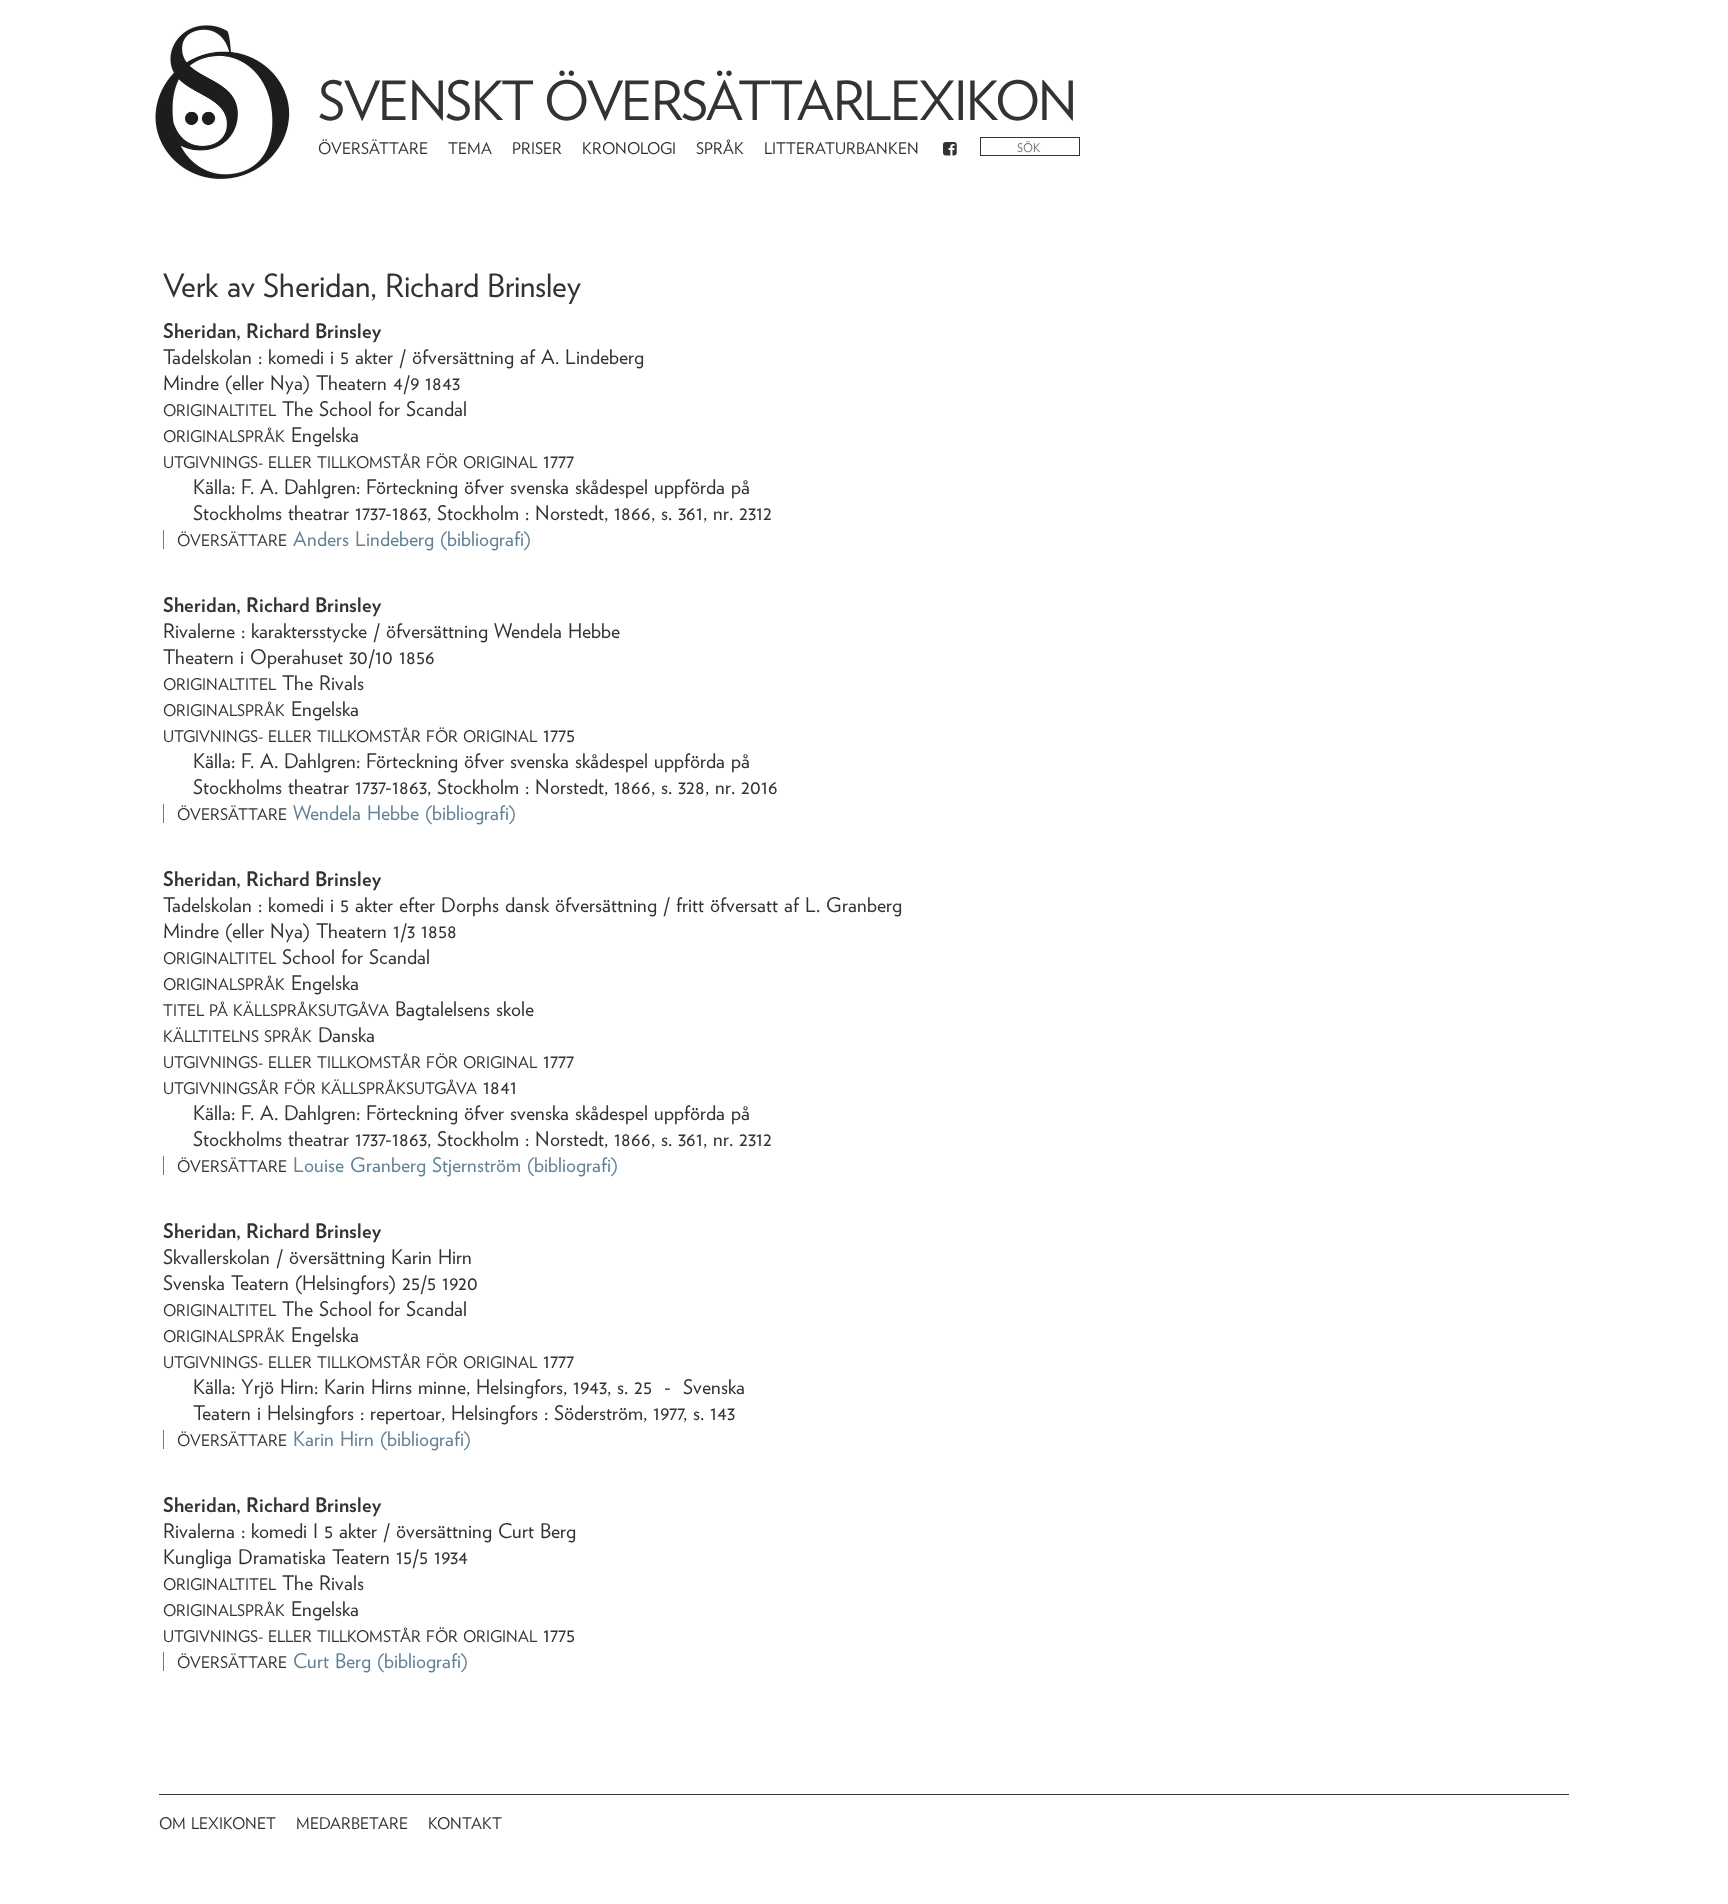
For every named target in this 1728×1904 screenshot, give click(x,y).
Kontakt (465, 1823)
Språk (720, 148)
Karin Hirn (333, 1439)
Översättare (373, 148)
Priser (537, 148)
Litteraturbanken (841, 148)
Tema (470, 148)
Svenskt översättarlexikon (697, 100)
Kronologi (629, 148)
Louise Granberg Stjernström (407, 1165)
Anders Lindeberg (363, 539)
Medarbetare (352, 1823)
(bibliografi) (485, 539)
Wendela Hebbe (356, 813)
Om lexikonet (217, 1823)
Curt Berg (332, 1661)
